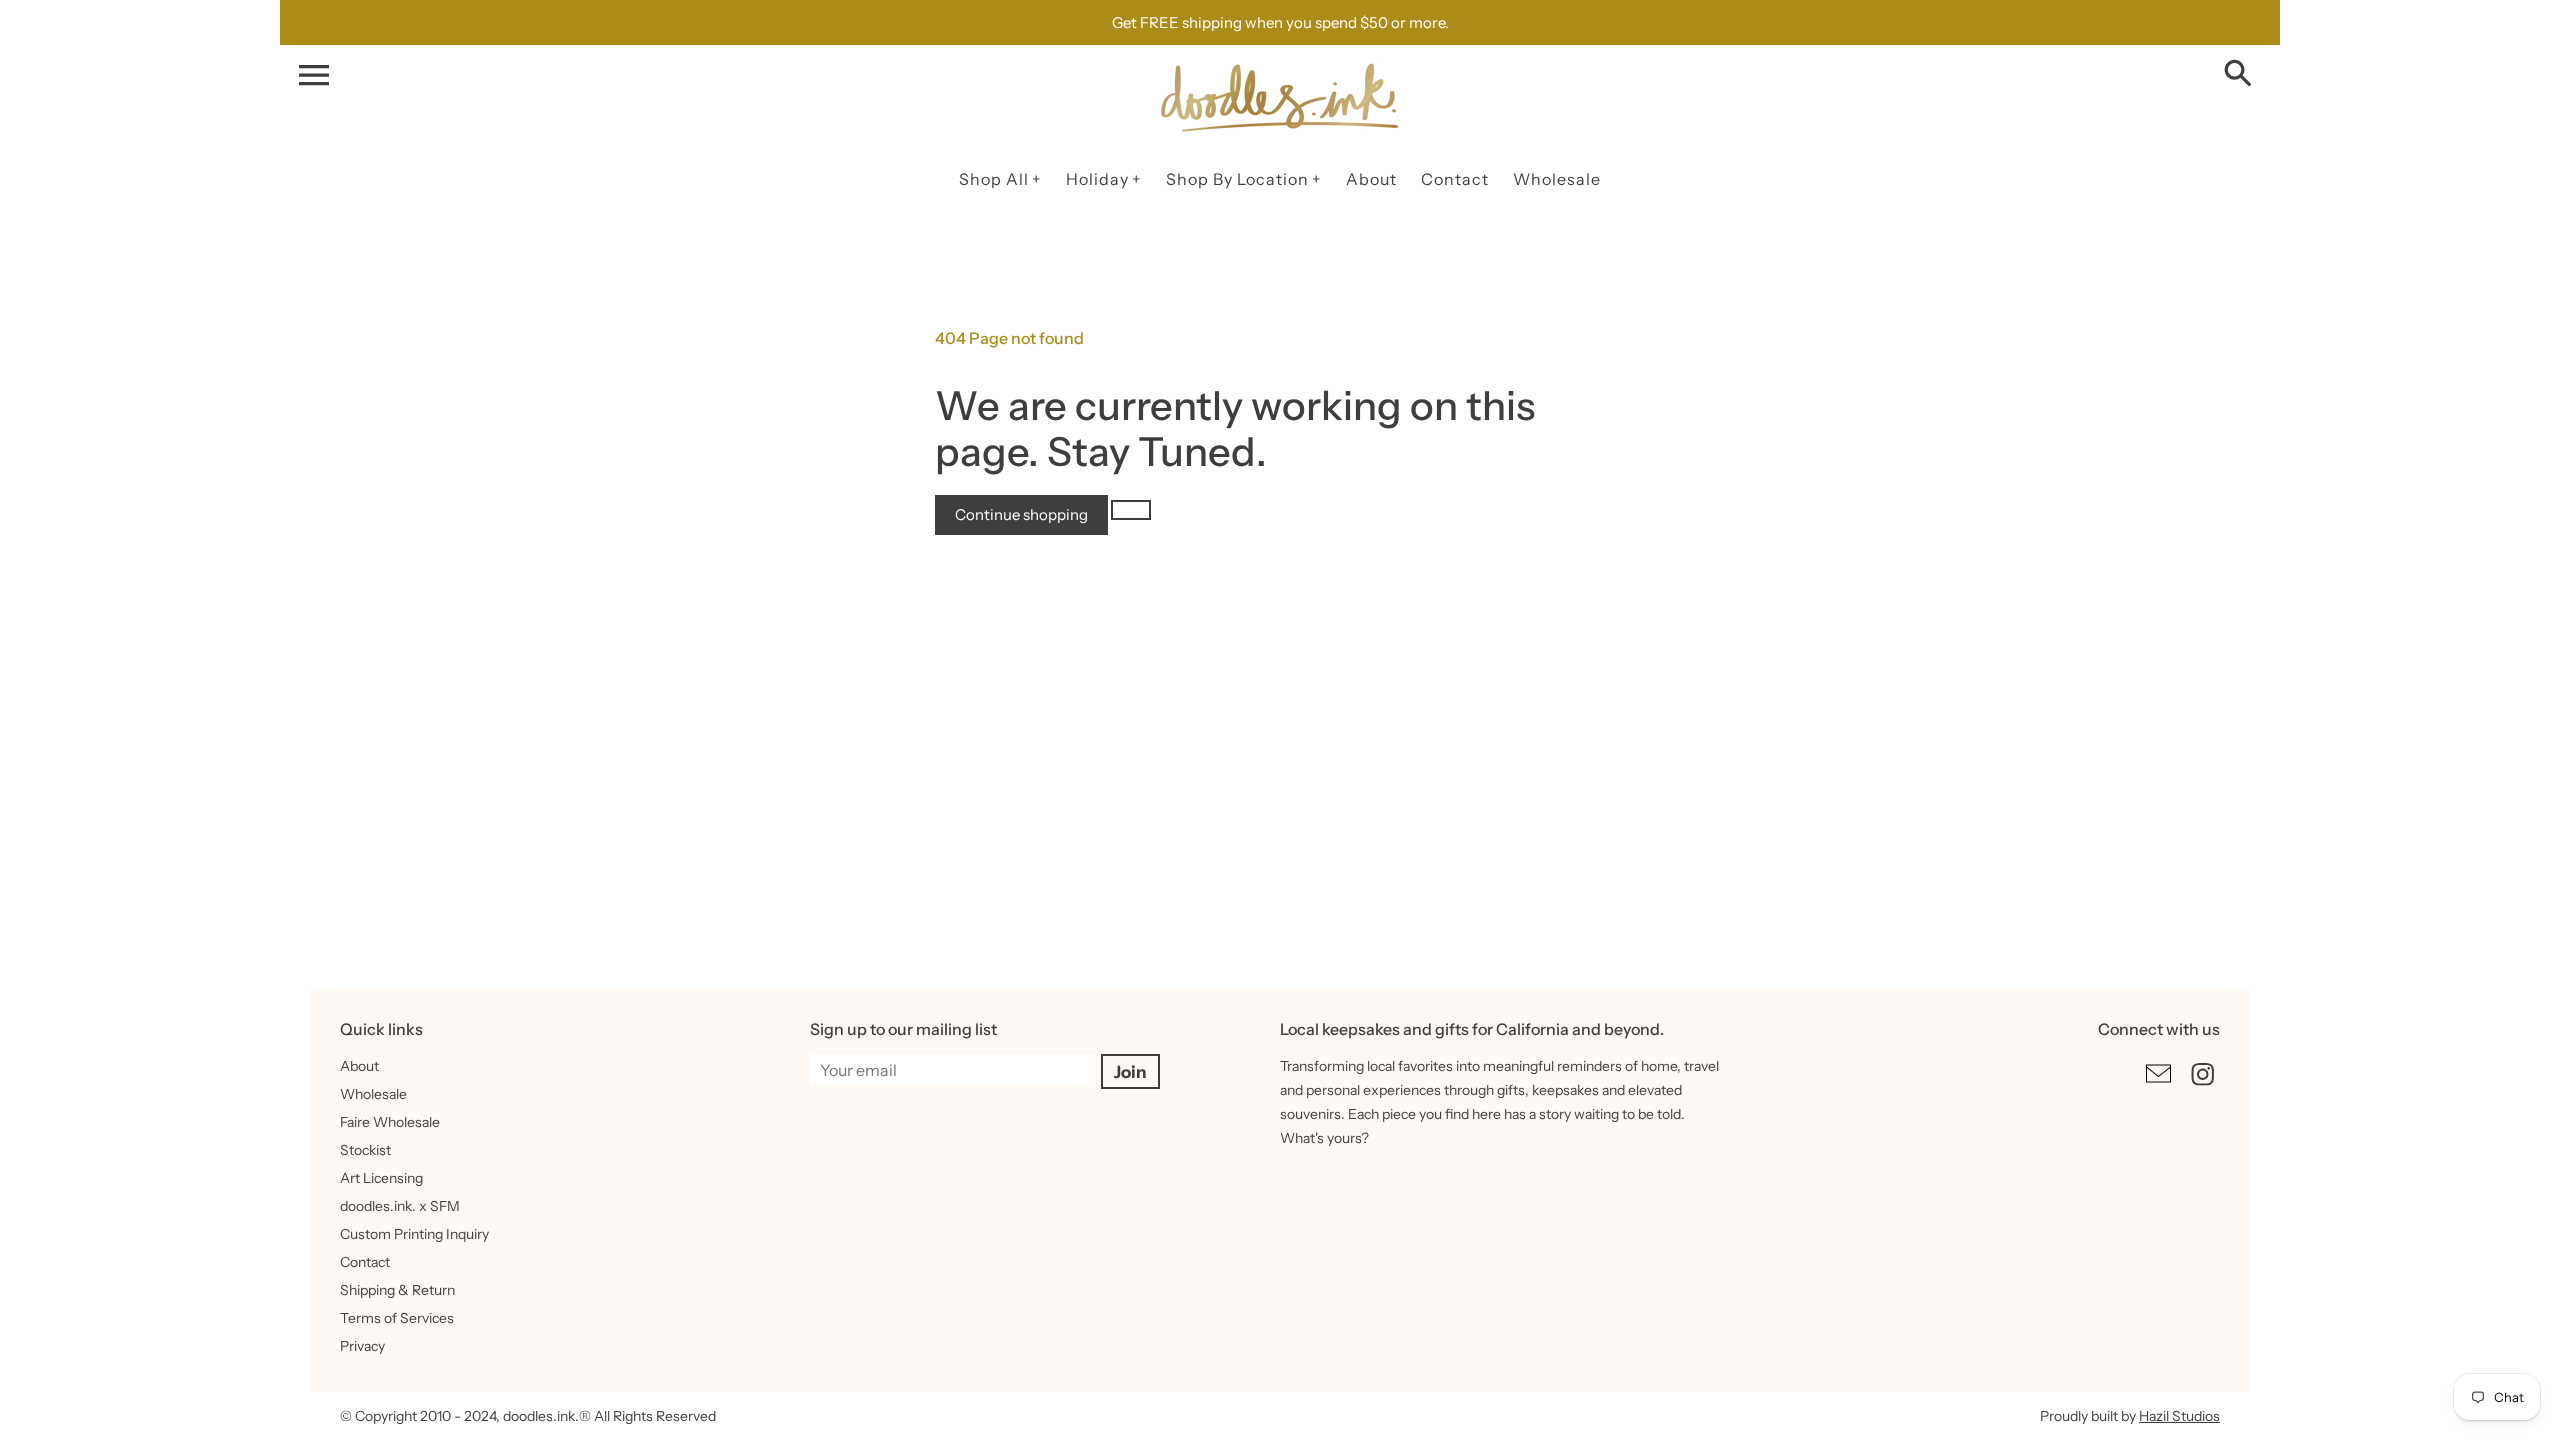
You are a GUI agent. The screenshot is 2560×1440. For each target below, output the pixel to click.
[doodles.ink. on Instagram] (2203, 1088)
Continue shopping (1021, 514)
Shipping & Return (397, 1290)
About (359, 1066)
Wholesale (373, 1094)
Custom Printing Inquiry (414, 1234)
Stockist (365, 1150)
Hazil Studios (2179, 1416)
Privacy (362, 1346)
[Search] (2242, 75)
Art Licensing (381, 1178)
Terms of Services (397, 1318)
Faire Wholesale (390, 1122)
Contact (365, 1262)
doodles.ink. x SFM (400, 1206)
